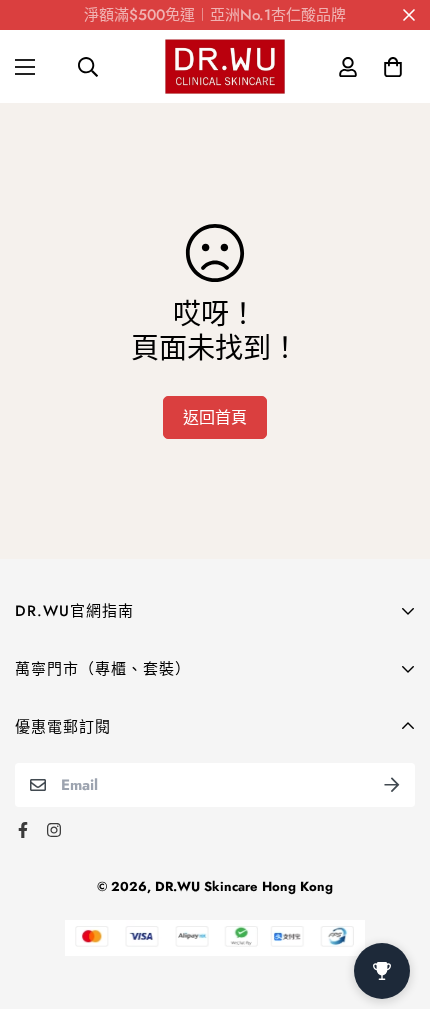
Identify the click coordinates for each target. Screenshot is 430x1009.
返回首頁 (215, 417)
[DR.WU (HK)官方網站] (225, 66)
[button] (392, 66)
